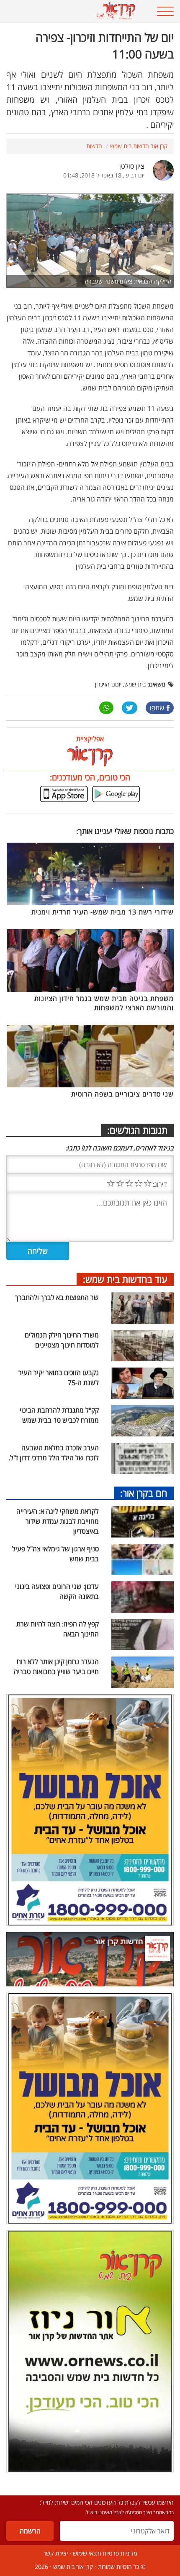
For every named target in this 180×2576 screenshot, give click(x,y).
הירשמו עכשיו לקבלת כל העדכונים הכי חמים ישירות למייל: (107, 2502)
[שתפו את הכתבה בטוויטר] (130, 708)
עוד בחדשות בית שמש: (125, 1279)
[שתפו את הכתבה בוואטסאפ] (106, 708)
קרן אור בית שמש (73, 2567)
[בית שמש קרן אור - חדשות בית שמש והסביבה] (75, 11)
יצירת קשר (55, 2553)
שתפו (157, 708)
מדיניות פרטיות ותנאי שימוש (105, 2553)
